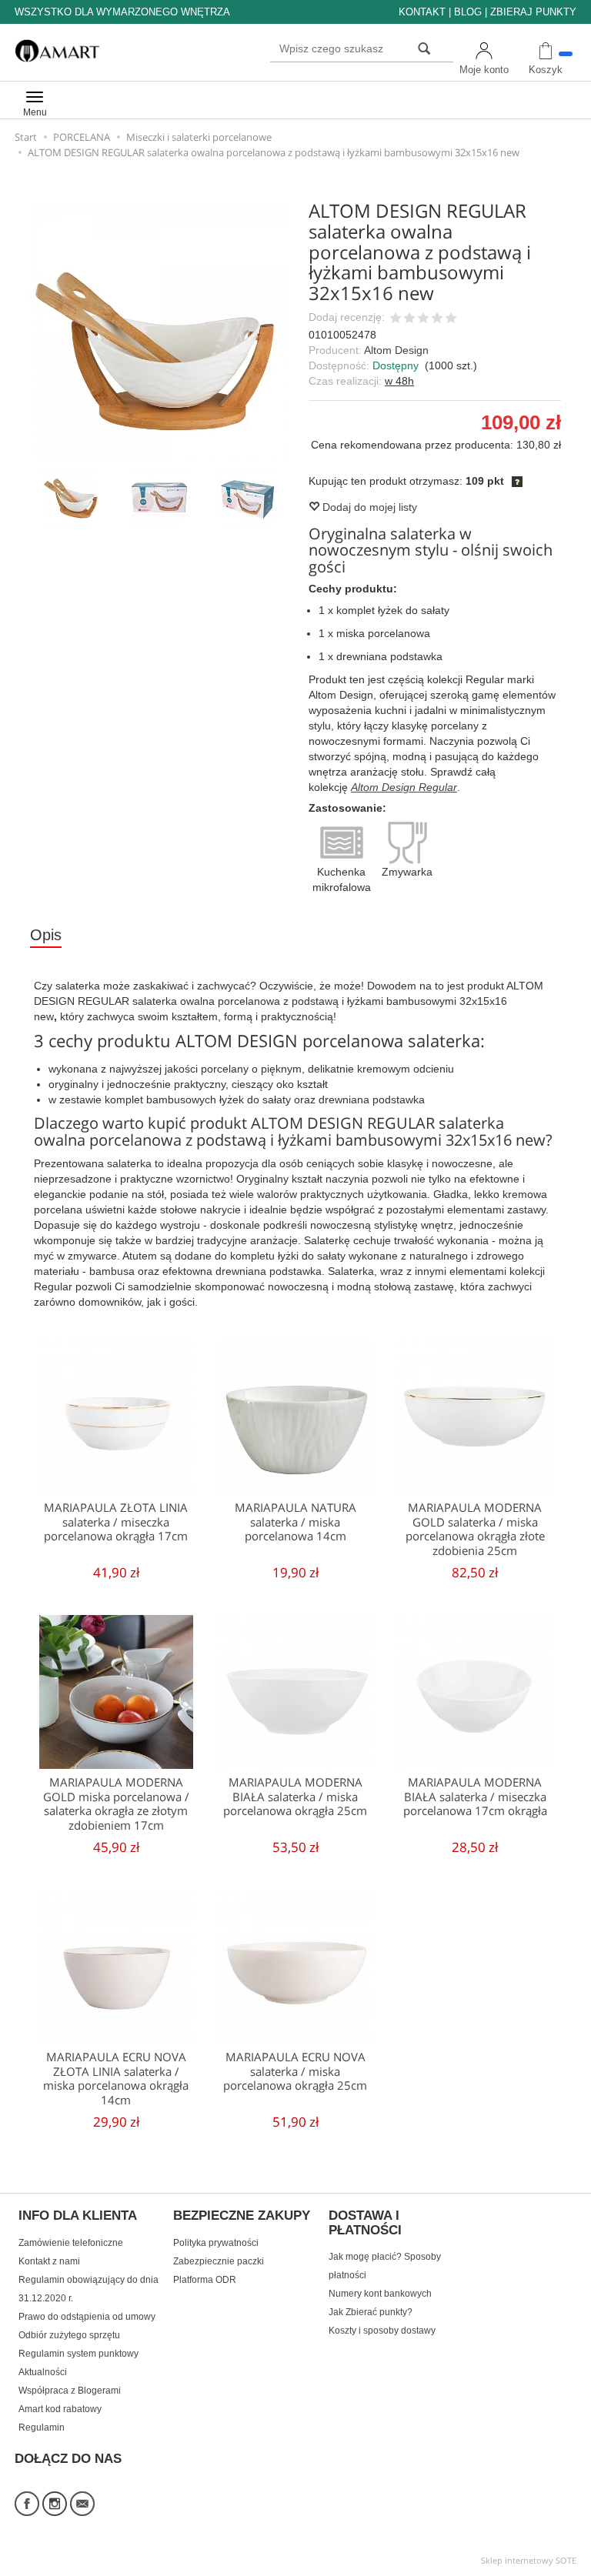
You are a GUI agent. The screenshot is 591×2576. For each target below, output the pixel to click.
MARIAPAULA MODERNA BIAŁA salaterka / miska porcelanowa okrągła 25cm (295, 1797)
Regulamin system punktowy (78, 2354)
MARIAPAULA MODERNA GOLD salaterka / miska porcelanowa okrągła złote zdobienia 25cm (475, 1529)
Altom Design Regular (404, 787)
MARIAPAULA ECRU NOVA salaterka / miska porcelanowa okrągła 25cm (295, 2071)
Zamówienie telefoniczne (71, 2243)
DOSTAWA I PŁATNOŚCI (365, 2223)
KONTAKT (422, 12)
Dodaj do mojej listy (368, 507)
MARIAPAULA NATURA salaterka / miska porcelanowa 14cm (295, 1522)
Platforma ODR (205, 2280)
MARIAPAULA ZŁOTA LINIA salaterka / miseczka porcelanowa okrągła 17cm (116, 1522)
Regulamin (42, 2428)
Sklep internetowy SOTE (529, 2560)
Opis (46, 935)
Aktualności (43, 2372)
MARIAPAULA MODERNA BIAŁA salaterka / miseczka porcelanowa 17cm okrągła (475, 1797)
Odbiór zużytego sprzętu (69, 2335)
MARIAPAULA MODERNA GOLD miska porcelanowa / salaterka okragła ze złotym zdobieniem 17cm (116, 1804)
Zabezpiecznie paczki (219, 2261)
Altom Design (396, 350)
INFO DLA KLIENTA (78, 2216)
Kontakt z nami (49, 2261)
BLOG (468, 12)
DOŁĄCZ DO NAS (68, 2459)
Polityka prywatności (216, 2243)
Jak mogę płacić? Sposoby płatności (385, 2266)
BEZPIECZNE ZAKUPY (242, 2216)
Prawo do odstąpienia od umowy (87, 2317)
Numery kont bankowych (380, 2294)
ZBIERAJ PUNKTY (533, 12)
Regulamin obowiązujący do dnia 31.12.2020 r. (88, 2289)
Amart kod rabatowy (60, 2409)
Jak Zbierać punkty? (371, 2312)
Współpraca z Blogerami (70, 2391)
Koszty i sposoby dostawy (382, 2331)
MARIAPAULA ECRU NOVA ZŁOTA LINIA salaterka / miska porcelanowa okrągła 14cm (116, 2078)
